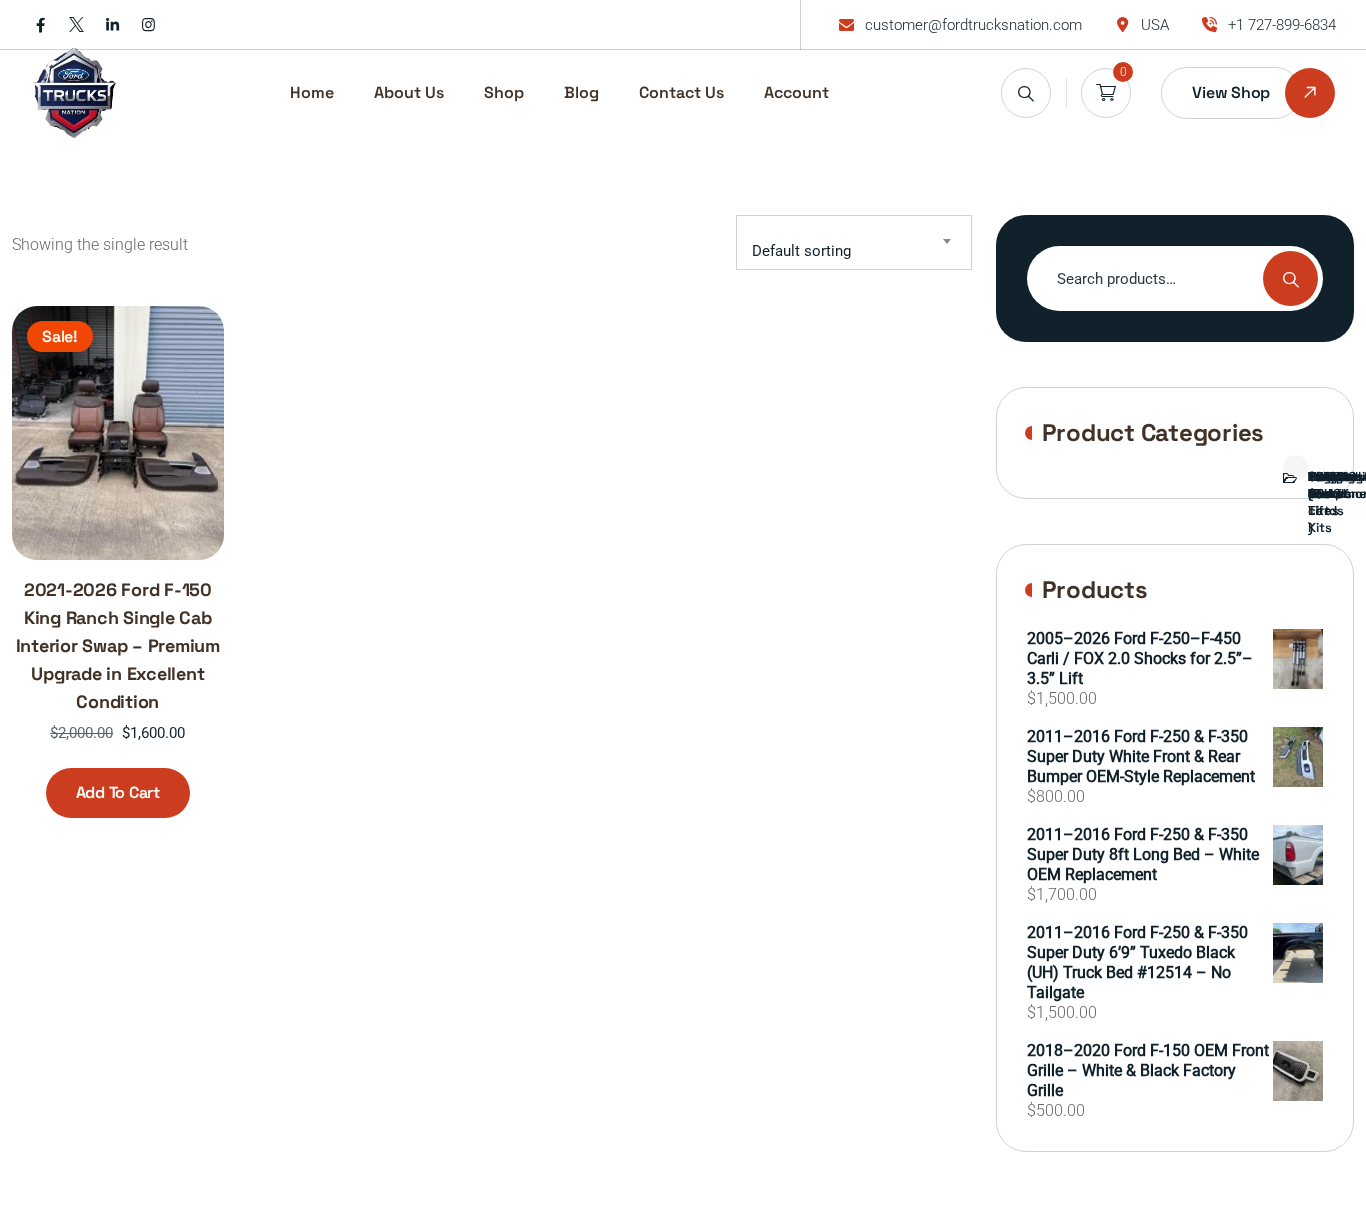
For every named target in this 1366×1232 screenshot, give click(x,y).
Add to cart (118, 792)
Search (1290, 278)
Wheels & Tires (1323, 493)
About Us (409, 92)
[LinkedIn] (112, 25)
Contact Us (681, 92)
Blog (581, 92)
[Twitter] (76, 25)
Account (796, 92)
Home (312, 92)
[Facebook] (40, 25)
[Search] (1026, 93)
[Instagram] (148, 25)
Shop (504, 92)
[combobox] (854, 242)
